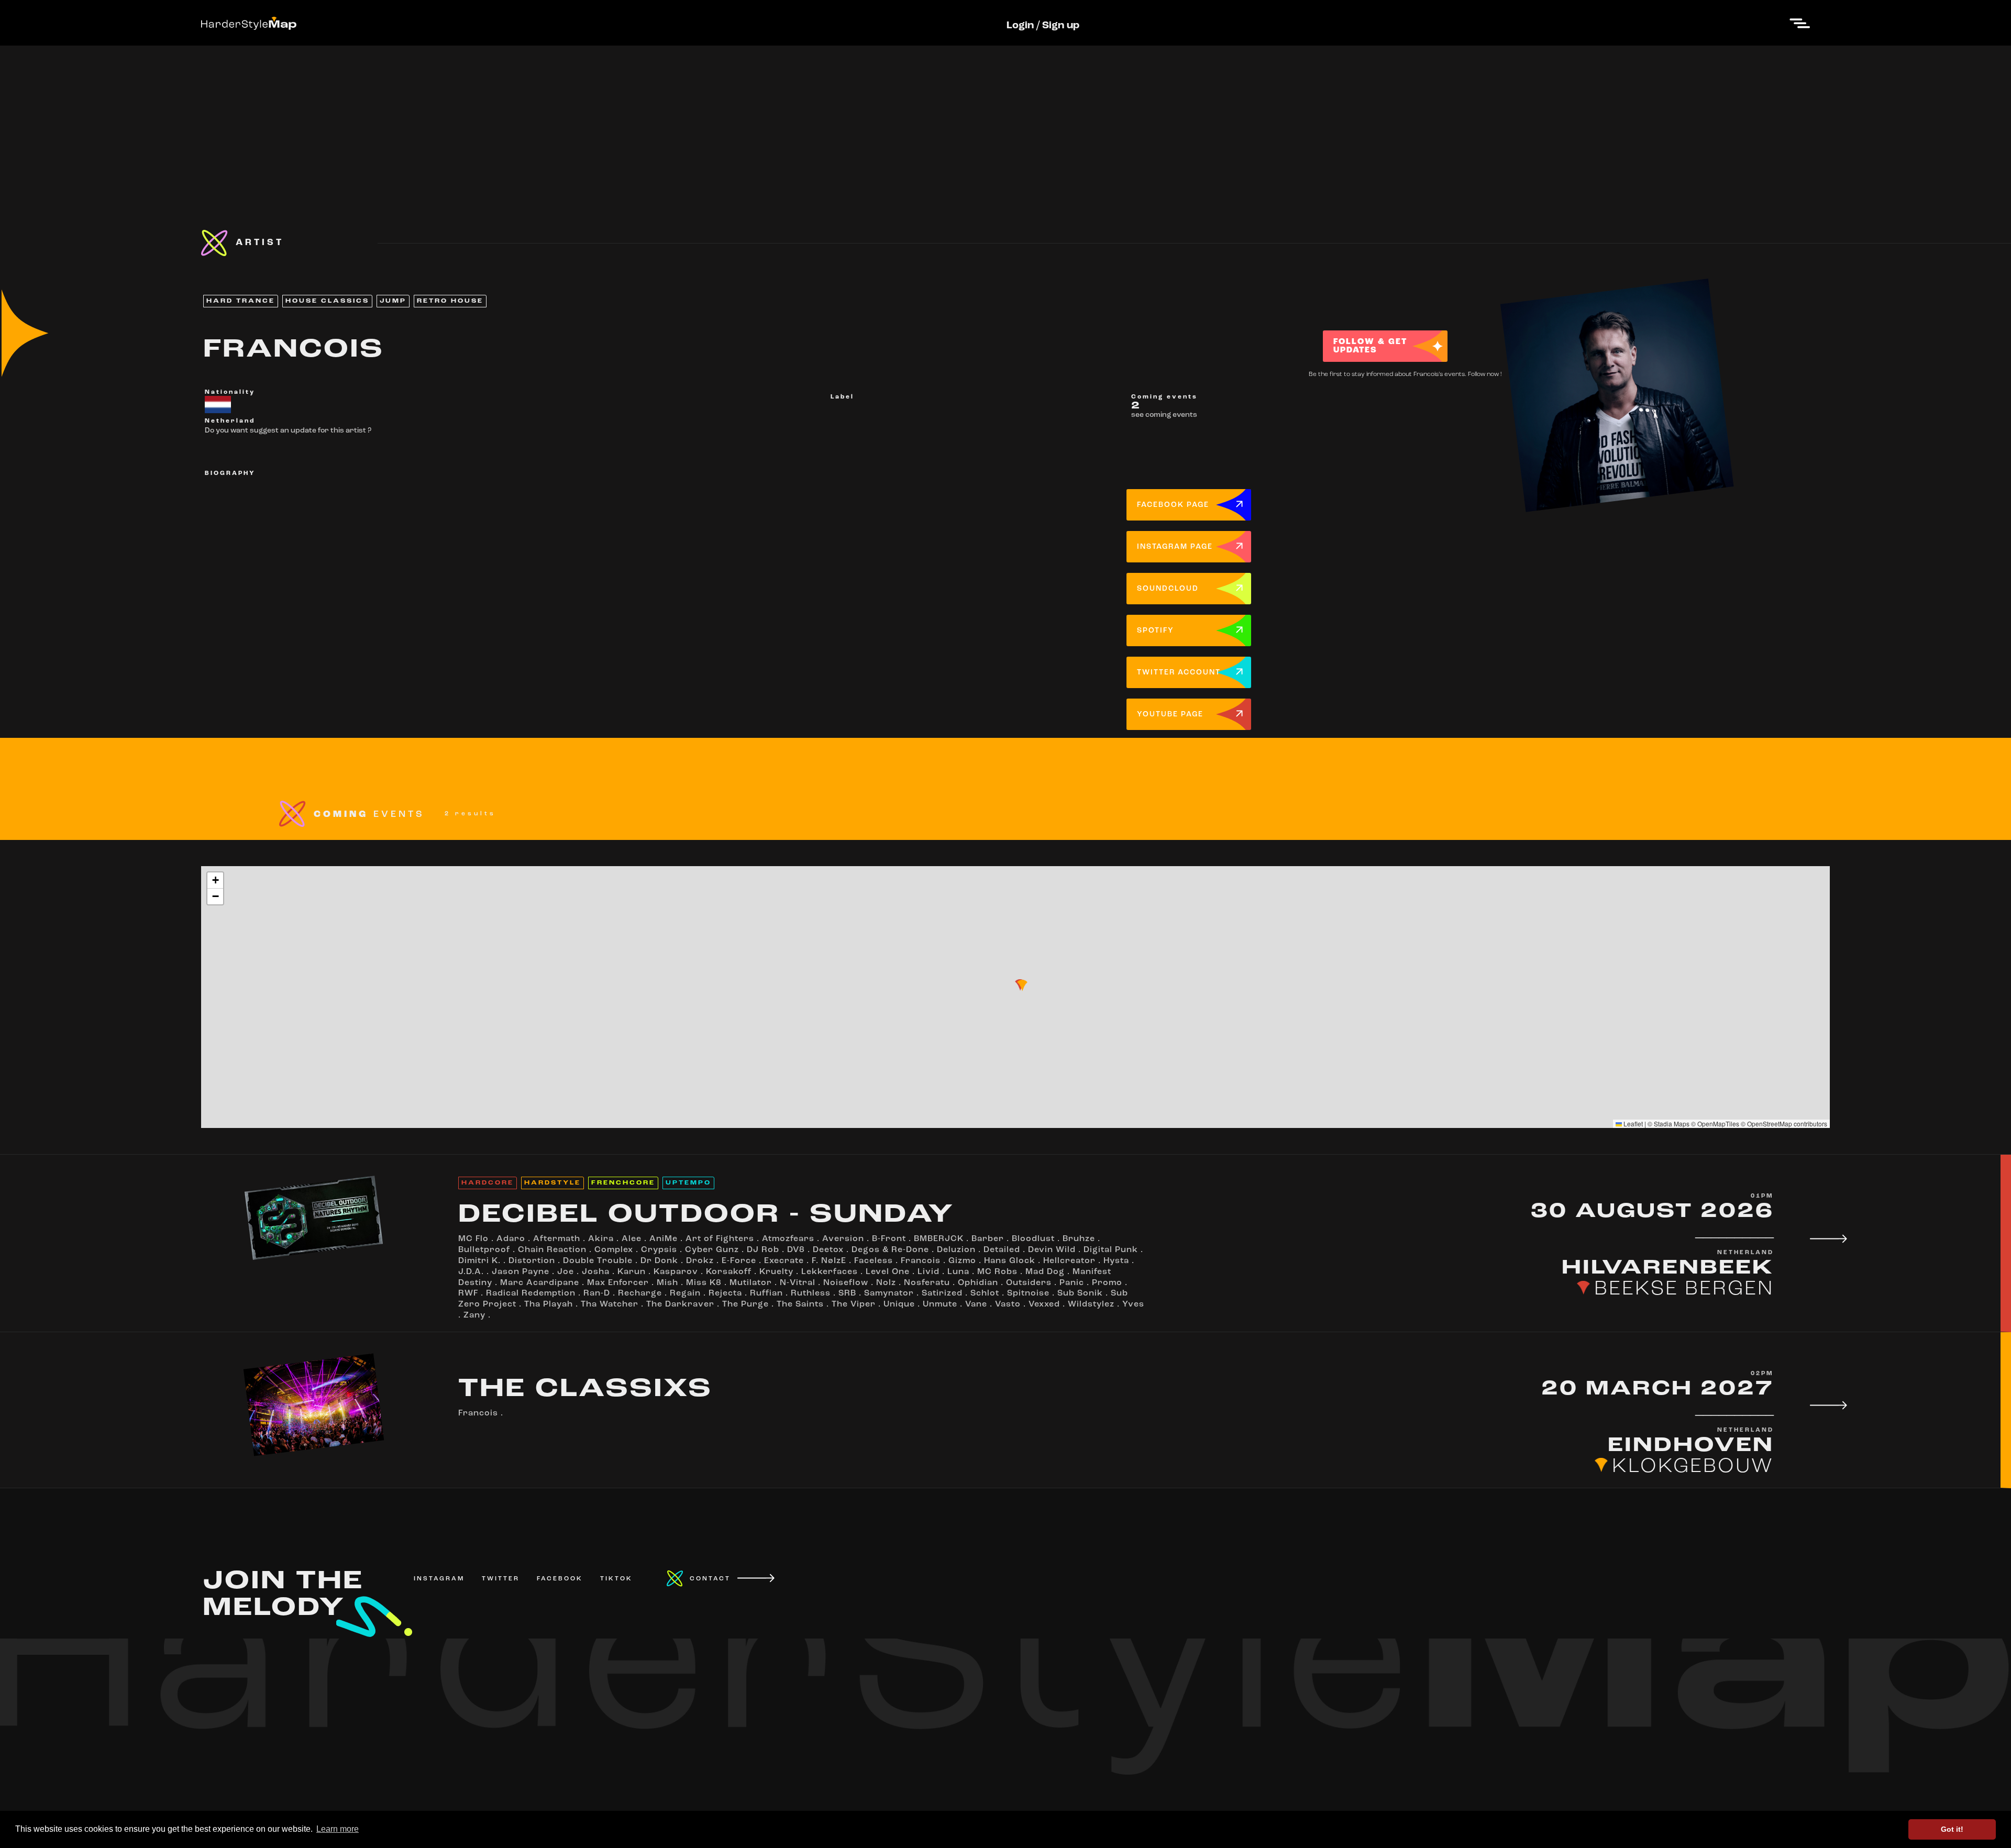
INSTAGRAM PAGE (1175, 547)
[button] (1022, 986)
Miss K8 (704, 1283)
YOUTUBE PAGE (1170, 715)
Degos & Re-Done (890, 1250)
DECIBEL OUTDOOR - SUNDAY (706, 1215)
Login (1020, 26)
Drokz (700, 1261)
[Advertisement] (1005, 119)
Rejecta (725, 1293)
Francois (921, 1261)
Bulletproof (484, 1250)
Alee (632, 1239)
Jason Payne (521, 1272)
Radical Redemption (531, 1293)
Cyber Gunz (712, 1250)
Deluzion (956, 1250)
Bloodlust (1033, 1239)
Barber (988, 1239)
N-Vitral (798, 1283)
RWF (468, 1293)
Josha (596, 1272)
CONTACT (710, 1579)
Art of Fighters (720, 1239)
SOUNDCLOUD (1168, 589)
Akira (601, 1239)
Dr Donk (659, 1261)
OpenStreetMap (1770, 1124)
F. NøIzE (829, 1261)
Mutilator (751, 1283)
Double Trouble (598, 1261)
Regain (685, 1293)
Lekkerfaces (830, 1272)
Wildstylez (1091, 1304)
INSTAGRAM (439, 1579)
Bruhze (1079, 1239)
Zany (474, 1315)
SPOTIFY (1156, 631)
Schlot (985, 1293)
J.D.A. (471, 1272)
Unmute (940, 1304)
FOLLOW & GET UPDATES (1370, 346)
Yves (1133, 1304)
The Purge (745, 1304)
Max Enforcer (618, 1283)
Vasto (1008, 1304)
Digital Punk (1111, 1250)
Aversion (843, 1239)
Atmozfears (788, 1239)
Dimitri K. (479, 1261)
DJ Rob (763, 1250)
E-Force (739, 1261)
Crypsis (659, 1250)
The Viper (854, 1304)
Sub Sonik (1080, 1293)
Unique (899, 1304)
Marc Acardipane (540, 1283)
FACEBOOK (560, 1579)
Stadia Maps (1672, 1124)
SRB (847, 1293)
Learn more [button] (338, 1829)
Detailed (1002, 1250)
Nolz (886, 1283)
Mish (667, 1283)
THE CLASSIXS (585, 1390)
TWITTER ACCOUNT (1179, 673)
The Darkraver (680, 1304)
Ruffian (766, 1293)
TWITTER (501, 1579)
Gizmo (962, 1261)
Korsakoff (729, 1272)
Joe (566, 1272)
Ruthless (811, 1293)
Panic (1072, 1283)
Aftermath (557, 1239)
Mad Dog (1045, 1272)
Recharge (640, 1293)
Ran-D (597, 1293)
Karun (632, 1272)
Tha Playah (549, 1304)
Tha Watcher (610, 1304)
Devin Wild (1052, 1250)
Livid (929, 1272)
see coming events (1164, 415)
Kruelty (776, 1272)
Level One (888, 1272)
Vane (976, 1304)
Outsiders (1029, 1283)
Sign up (1061, 26)
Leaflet (1632, 1124)
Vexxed (1044, 1304)
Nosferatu (927, 1283)
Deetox (828, 1250)
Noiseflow (846, 1283)
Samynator (889, 1293)
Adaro (511, 1239)
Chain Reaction (552, 1250)
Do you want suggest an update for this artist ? (288, 431)
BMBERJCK (939, 1239)
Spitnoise (1028, 1293)
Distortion (532, 1261)
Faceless (874, 1261)
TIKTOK (616, 1579)
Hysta (1116, 1261)
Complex (614, 1250)
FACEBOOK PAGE (1173, 505)
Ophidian (978, 1283)
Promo (1107, 1283)
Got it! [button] (1952, 1829)
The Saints (800, 1304)
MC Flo (473, 1239)
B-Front (889, 1239)
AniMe (664, 1239)
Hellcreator (1069, 1261)
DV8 (796, 1250)
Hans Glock (1010, 1261)
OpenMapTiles (1718, 1124)
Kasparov (676, 1272)
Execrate (784, 1261)
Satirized (942, 1293)
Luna (958, 1272)
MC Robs (997, 1272)
